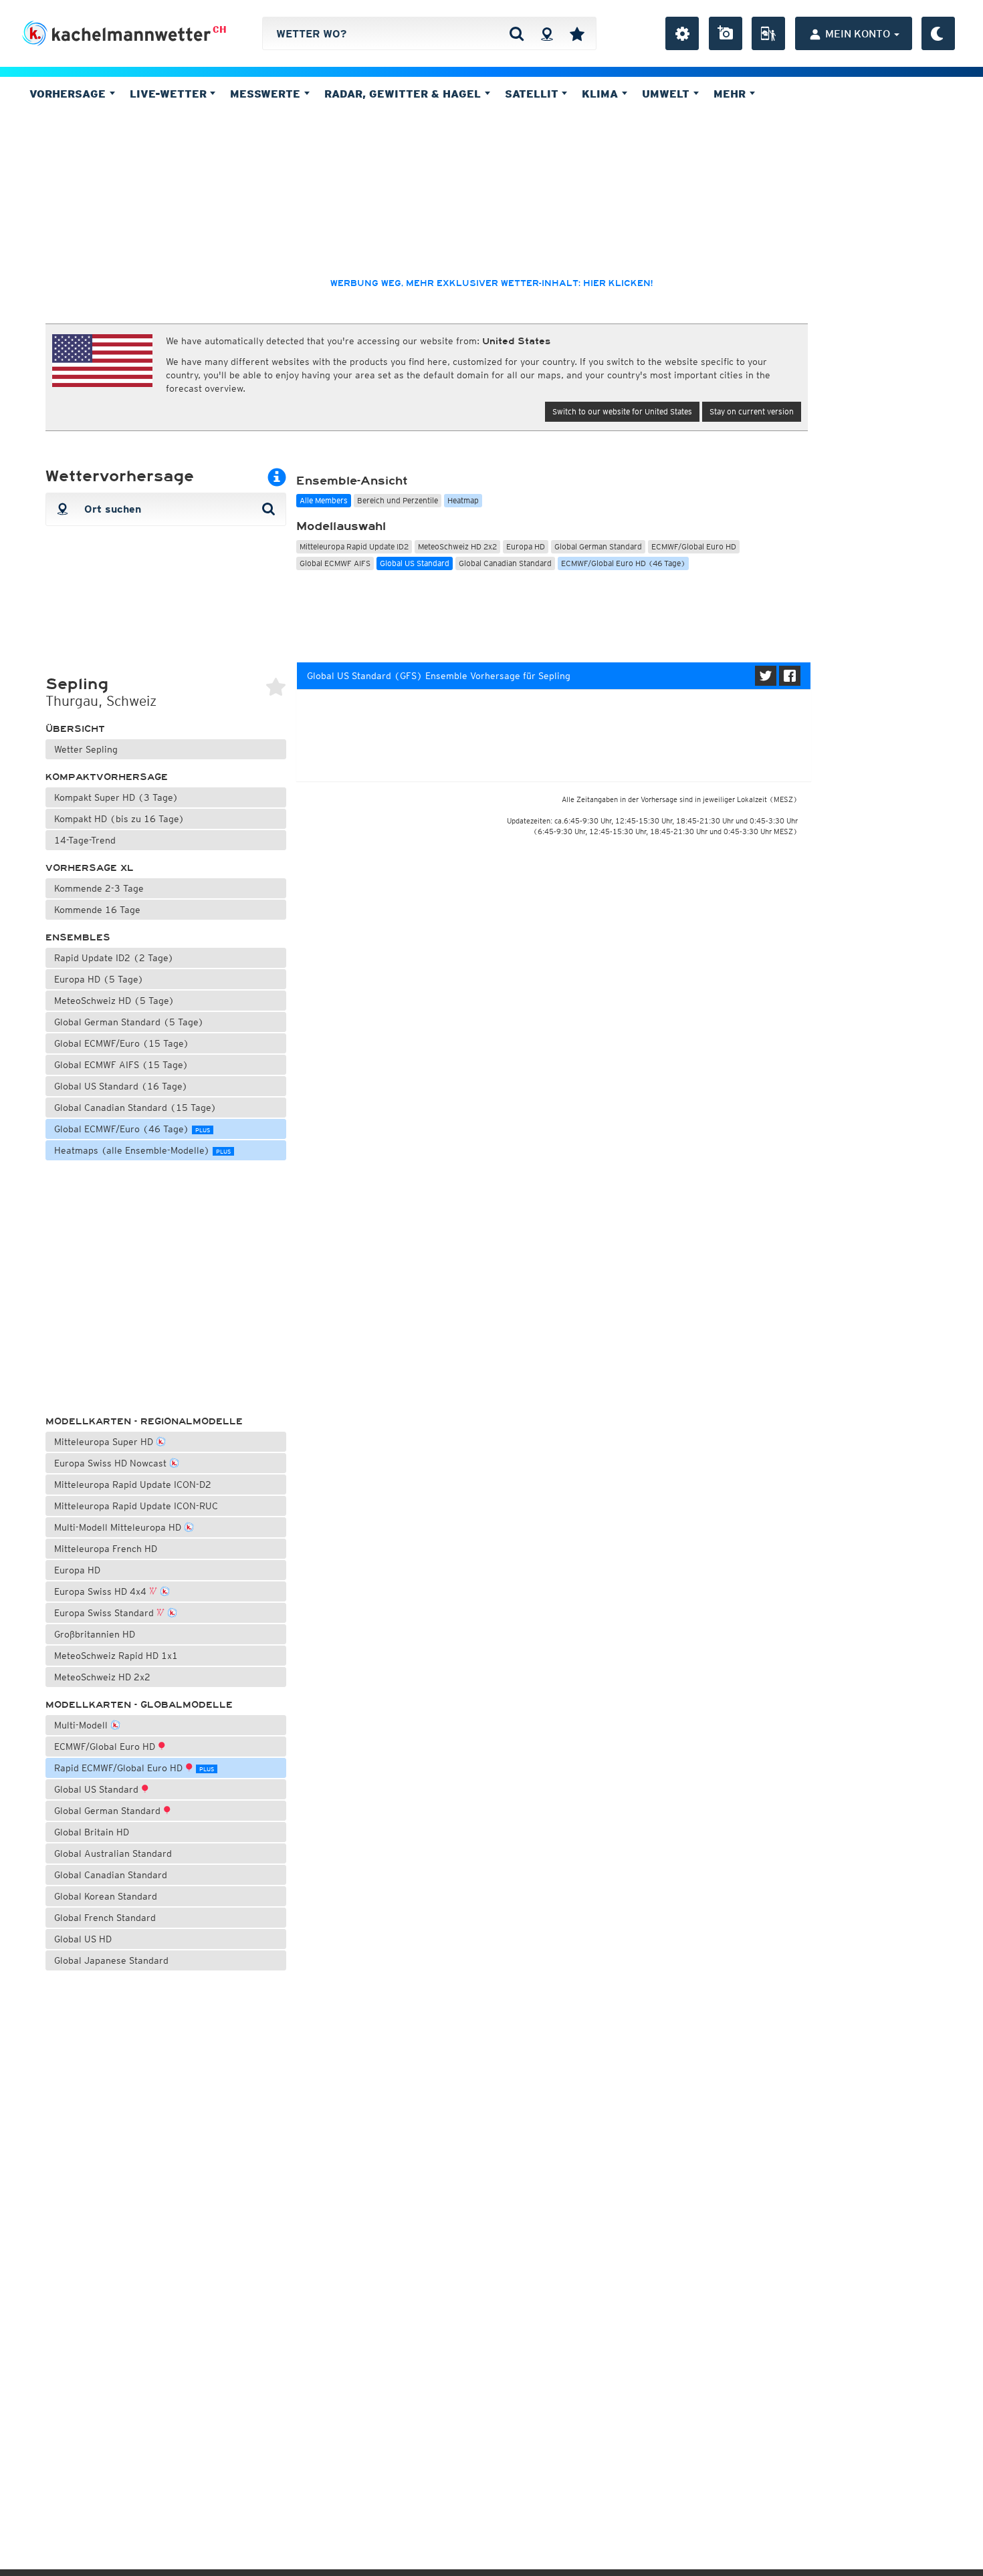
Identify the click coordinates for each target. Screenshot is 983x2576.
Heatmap (463, 500)
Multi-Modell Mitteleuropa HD (119, 1527)
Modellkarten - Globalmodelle (139, 1705)
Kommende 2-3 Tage (99, 888)
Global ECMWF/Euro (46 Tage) (132, 1129)
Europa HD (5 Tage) (99, 979)
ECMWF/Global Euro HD (106, 1747)
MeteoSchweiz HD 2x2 (102, 1677)
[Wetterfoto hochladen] (726, 33)
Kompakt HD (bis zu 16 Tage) (119, 819)
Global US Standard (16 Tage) (121, 1086)
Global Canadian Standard (111, 1875)
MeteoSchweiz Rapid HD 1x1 (116, 1656)
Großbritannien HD (95, 1634)
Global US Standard (98, 1789)
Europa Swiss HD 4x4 (102, 1591)
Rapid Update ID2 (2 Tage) (114, 958)
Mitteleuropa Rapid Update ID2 (354, 546)
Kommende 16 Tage (97, 910)
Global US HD (83, 1939)
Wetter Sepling (86, 749)
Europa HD (77, 1570)
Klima (602, 94)
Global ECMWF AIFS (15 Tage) (121, 1065)
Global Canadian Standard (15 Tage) (135, 1108)
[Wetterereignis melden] (768, 33)
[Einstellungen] (682, 33)
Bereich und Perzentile (398, 500)
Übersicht (75, 729)
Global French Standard (105, 1918)
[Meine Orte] (577, 33)
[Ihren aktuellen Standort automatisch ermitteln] (547, 33)
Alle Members (324, 500)
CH (220, 29)
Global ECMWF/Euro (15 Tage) (122, 1043)
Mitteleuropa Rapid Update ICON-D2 (133, 1485)
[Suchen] (517, 33)
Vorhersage (69, 94)
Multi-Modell (82, 1725)
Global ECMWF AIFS (335, 563)
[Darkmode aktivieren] (938, 33)
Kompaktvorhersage (107, 777)
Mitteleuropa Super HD (105, 1442)
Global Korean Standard (106, 1896)
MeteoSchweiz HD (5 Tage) (114, 1001)
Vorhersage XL (90, 868)
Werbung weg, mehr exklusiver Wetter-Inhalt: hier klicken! (491, 283)
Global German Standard (109, 1811)
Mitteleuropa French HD (106, 1549)
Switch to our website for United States (622, 411)
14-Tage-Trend (85, 840)
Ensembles (78, 937)
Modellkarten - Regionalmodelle (144, 1421)
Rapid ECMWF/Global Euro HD (134, 1768)
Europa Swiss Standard (105, 1613)
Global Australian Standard (113, 1853)
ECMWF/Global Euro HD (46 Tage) (623, 563)
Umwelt (667, 94)
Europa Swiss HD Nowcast (112, 1463)
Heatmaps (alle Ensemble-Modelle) (142, 1150)
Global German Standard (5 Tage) (129, 1022)
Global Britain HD (92, 1832)
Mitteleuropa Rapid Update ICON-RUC (136, 1506)
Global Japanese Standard (111, 1960)
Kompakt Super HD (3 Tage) (116, 797)
